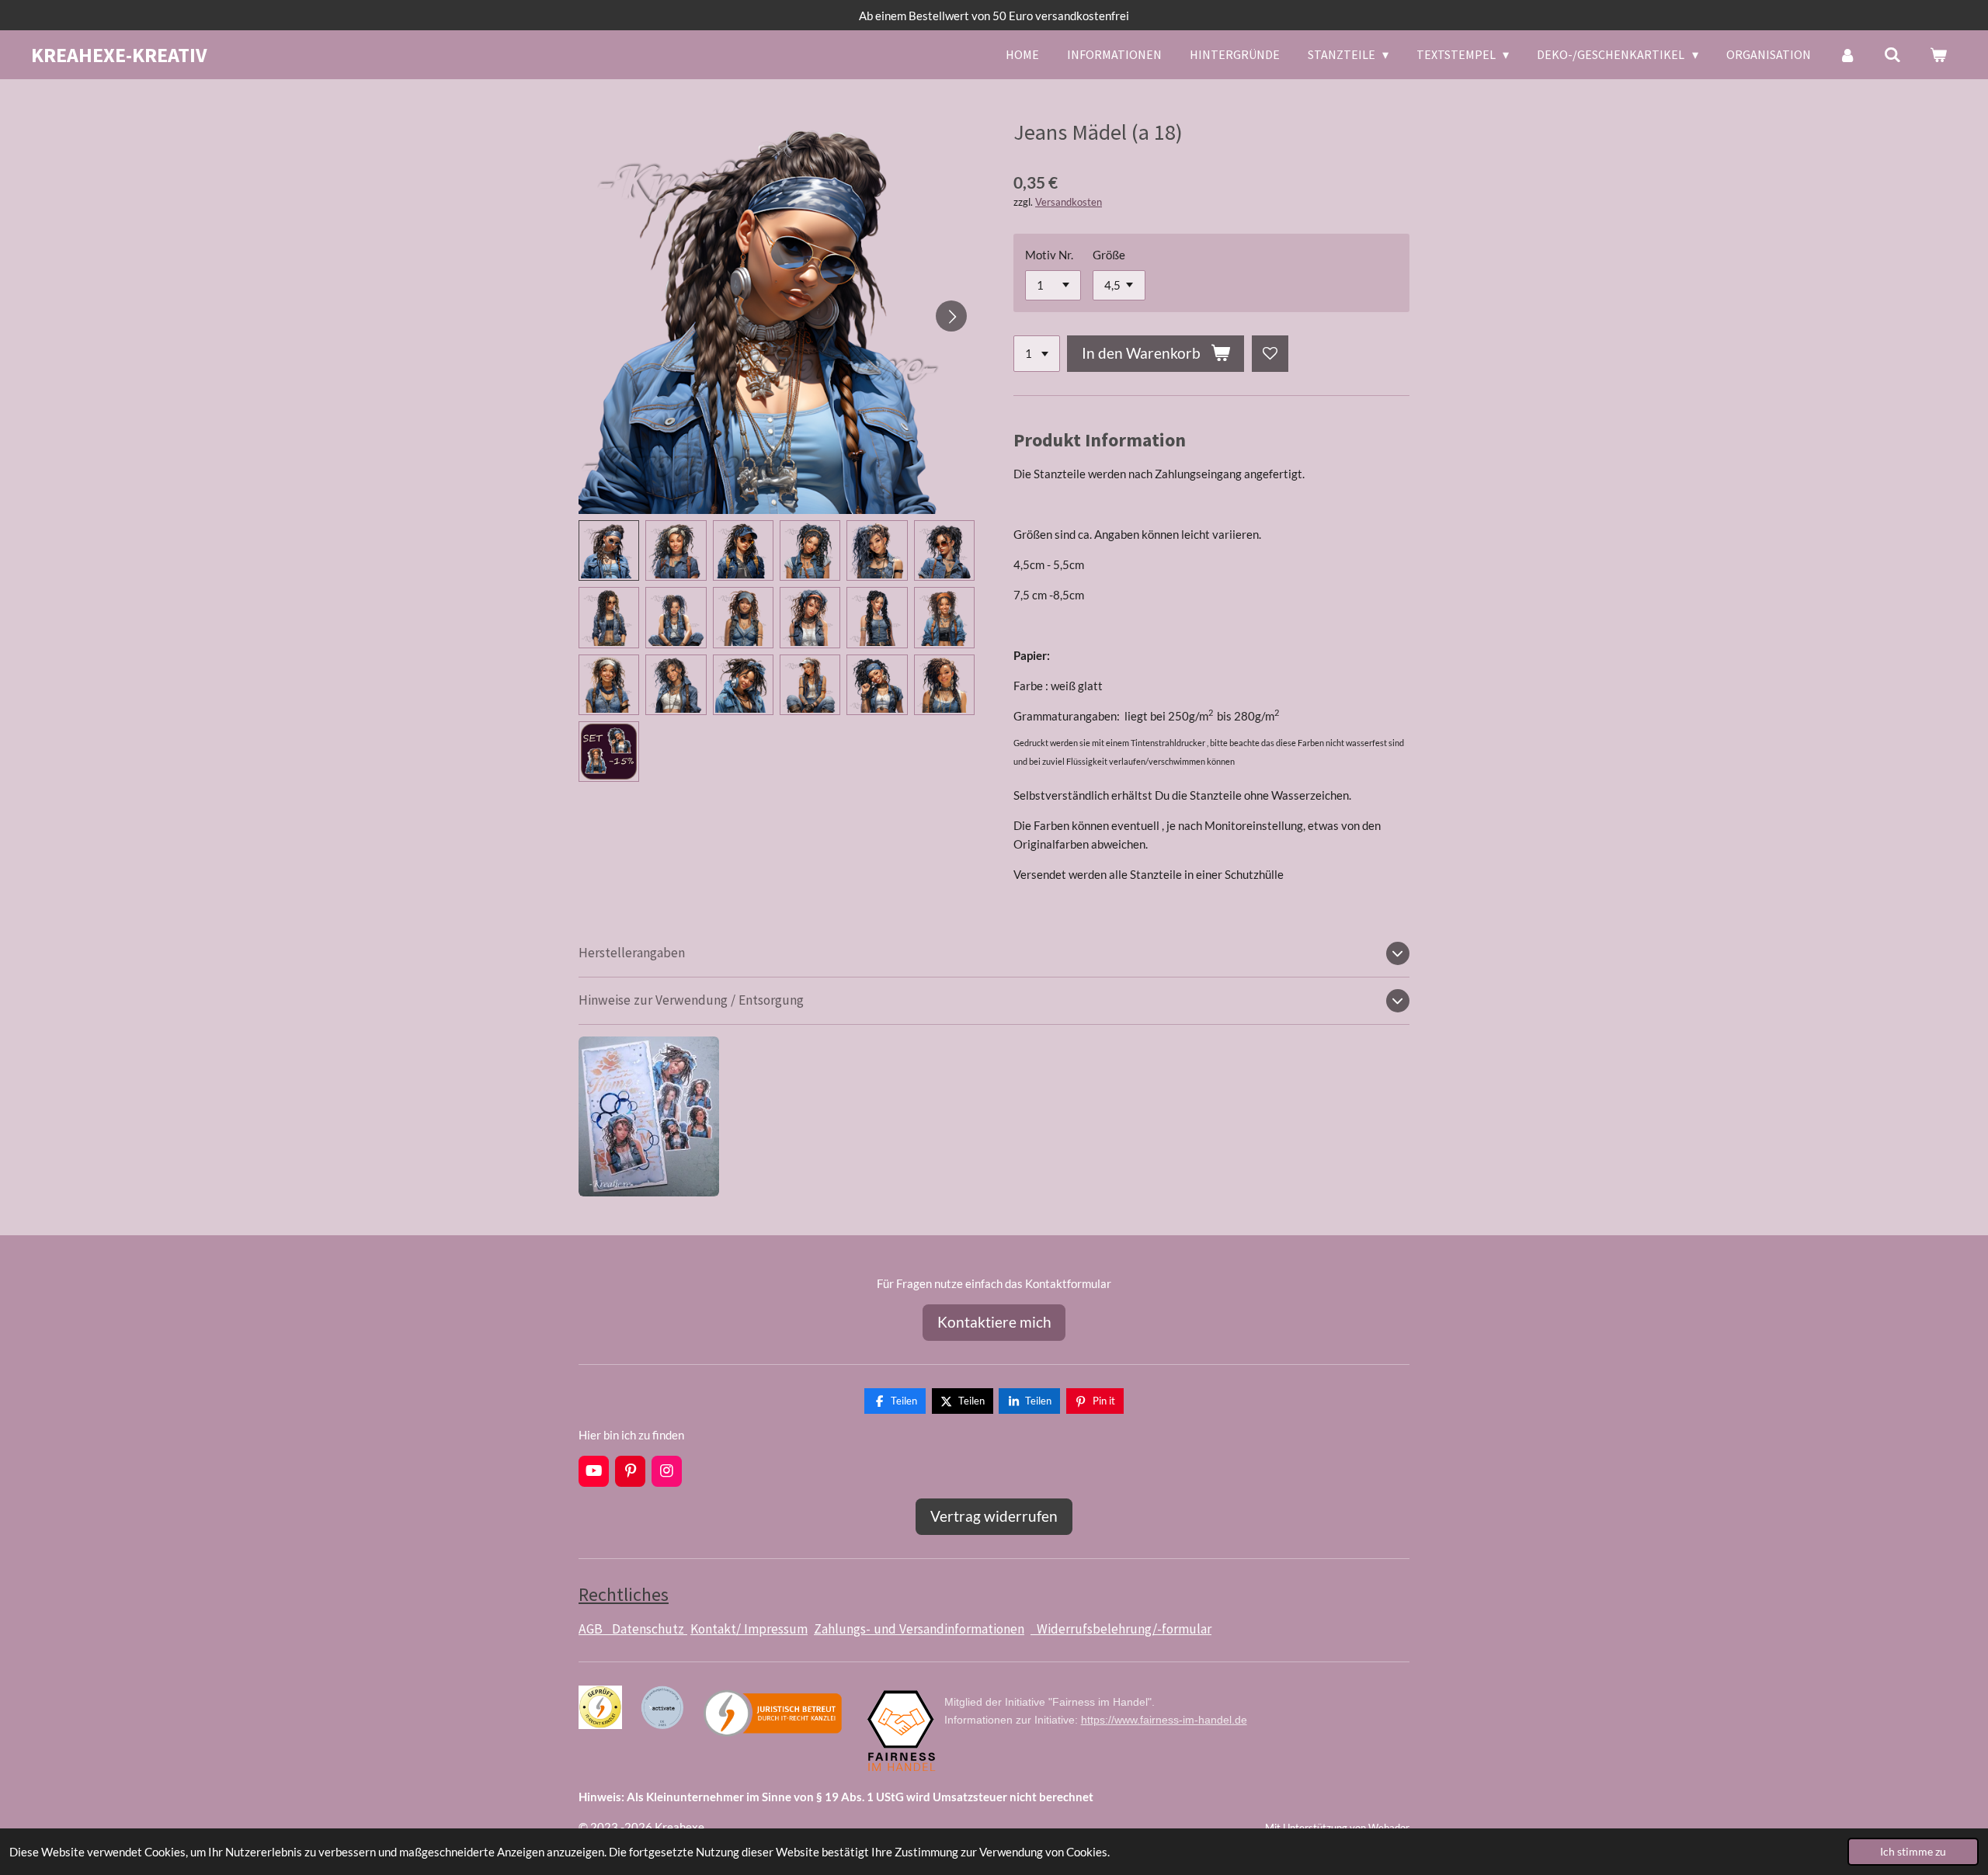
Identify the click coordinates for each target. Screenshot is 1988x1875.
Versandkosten (1069, 202)
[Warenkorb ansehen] (1938, 54)
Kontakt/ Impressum (749, 1629)
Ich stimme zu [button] (1913, 1852)
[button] (609, 550)
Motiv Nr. (1049, 255)
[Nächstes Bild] (951, 316)
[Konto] (1847, 54)
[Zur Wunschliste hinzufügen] (1270, 354)
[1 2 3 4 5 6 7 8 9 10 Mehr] (1037, 354)
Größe (1109, 255)
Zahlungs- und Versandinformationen (919, 1629)
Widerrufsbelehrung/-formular (1121, 1629)
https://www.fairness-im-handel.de (1164, 1720)
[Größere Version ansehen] (649, 1116)
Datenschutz (650, 1629)
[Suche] (1892, 54)
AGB (595, 1629)
